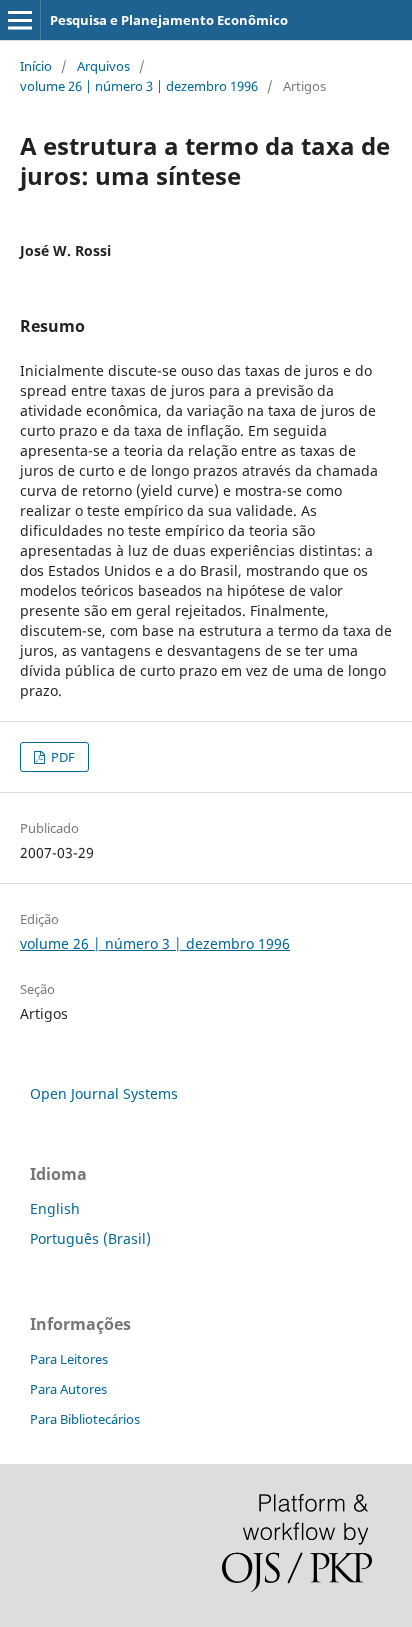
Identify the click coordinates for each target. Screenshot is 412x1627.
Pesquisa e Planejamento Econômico (169, 20)
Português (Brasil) (90, 1238)
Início (36, 66)
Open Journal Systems (104, 1093)
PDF (61, 757)
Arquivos (103, 66)
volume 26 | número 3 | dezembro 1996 (139, 86)
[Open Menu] (20, 20)
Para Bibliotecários (85, 1419)
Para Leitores (69, 1359)
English (55, 1208)
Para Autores (68, 1389)
